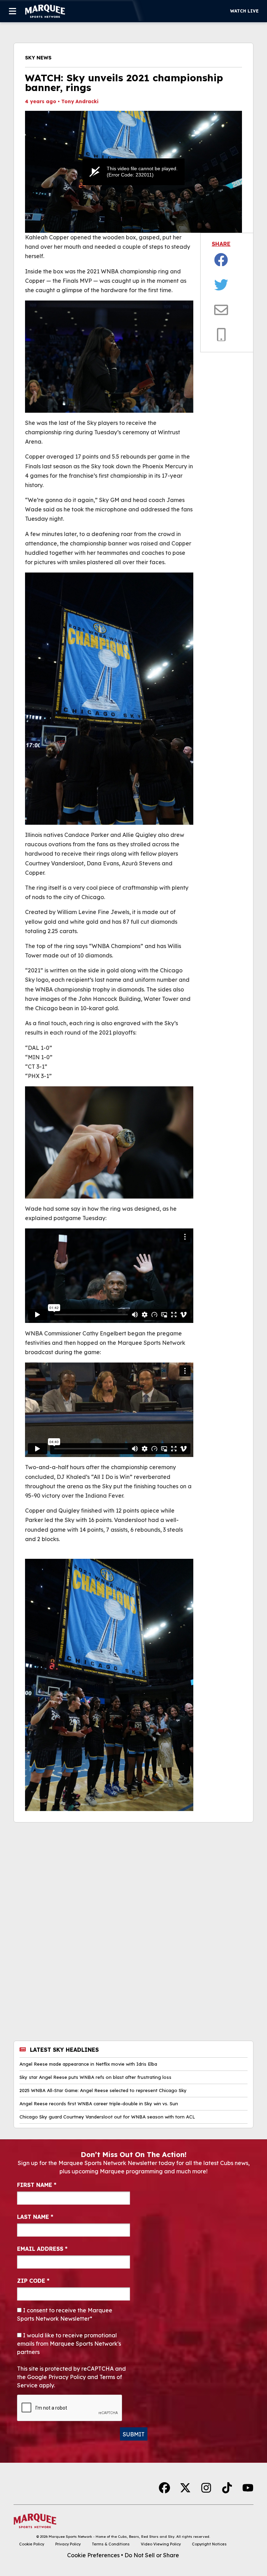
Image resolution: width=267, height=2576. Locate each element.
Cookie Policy (32, 2544)
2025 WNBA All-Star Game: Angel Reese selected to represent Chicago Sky (103, 2091)
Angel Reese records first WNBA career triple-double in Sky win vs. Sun (99, 2104)
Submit (134, 2434)
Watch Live (244, 11)
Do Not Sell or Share (152, 2555)
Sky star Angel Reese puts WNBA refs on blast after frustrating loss (95, 2077)
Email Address (42, 2249)
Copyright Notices (209, 2544)
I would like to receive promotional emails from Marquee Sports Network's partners (69, 2344)
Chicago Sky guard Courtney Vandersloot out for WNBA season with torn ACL (107, 2117)
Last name (35, 2217)
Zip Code (33, 2281)
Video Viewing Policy (161, 2544)
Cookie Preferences (93, 2555)
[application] (133, 172)
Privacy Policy (68, 2544)
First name (37, 2185)
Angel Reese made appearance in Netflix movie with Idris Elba (88, 2064)
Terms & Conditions (111, 2544)
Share (221, 244)
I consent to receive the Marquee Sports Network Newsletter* (65, 2314)
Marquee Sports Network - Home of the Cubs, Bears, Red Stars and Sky (112, 2537)
